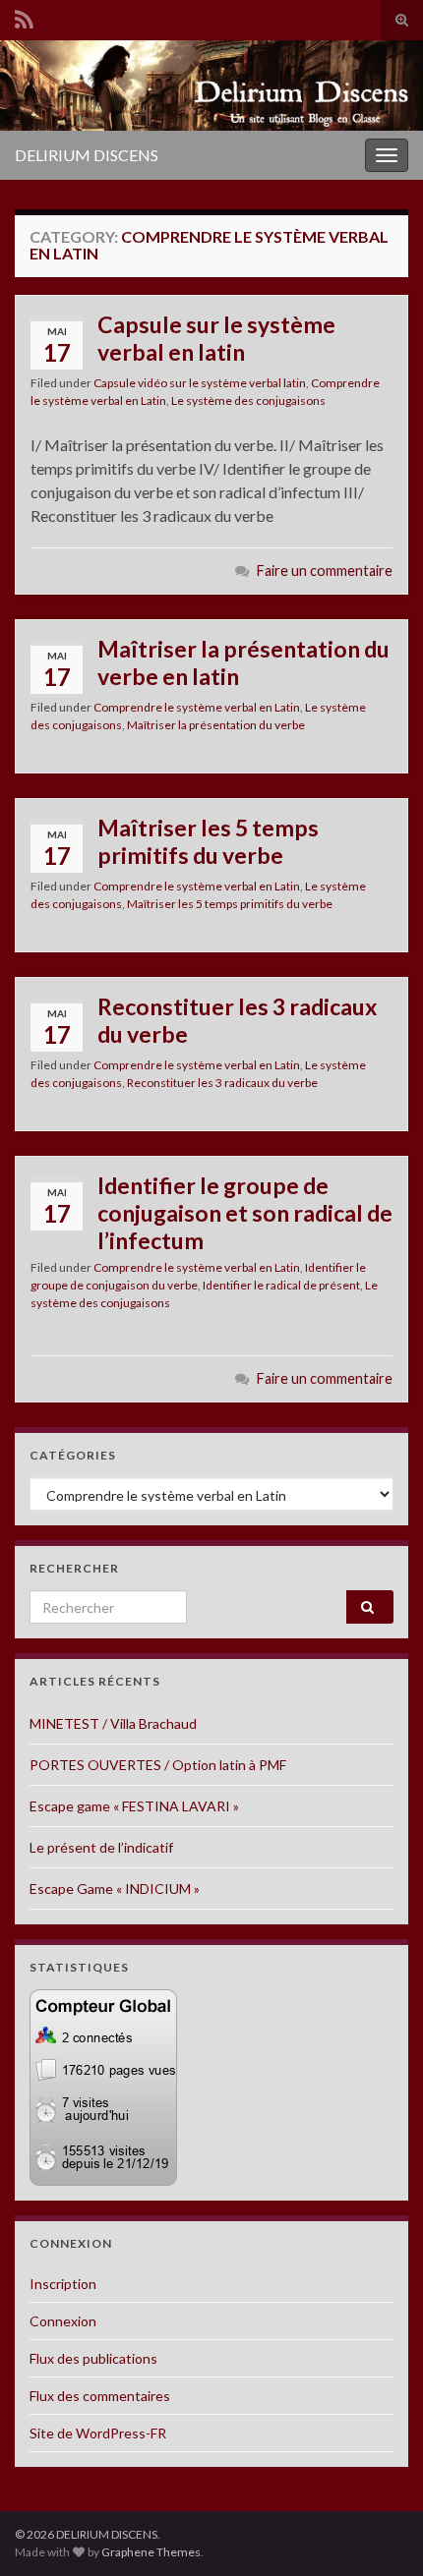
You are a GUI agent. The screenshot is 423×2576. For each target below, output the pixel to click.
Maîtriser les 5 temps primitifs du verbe (208, 841)
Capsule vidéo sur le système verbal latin (200, 383)
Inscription (63, 2284)
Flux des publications (93, 2358)
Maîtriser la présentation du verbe (216, 725)
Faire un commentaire (325, 571)
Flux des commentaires (100, 2396)
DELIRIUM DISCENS (87, 155)
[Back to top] (379, 2532)
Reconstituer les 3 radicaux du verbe (237, 1020)
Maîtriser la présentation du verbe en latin (243, 662)
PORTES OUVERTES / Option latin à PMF (158, 1765)
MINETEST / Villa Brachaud (113, 1723)
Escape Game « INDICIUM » (115, 1889)
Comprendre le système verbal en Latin (197, 707)
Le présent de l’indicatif (101, 1847)
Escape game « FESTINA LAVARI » (134, 1806)
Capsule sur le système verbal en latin (216, 338)
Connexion (63, 2321)
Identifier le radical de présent (281, 1285)
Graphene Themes (151, 2552)
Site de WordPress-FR (98, 2433)
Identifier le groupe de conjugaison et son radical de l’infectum (245, 1213)
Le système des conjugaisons (248, 401)
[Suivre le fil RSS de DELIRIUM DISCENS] (24, 16)
